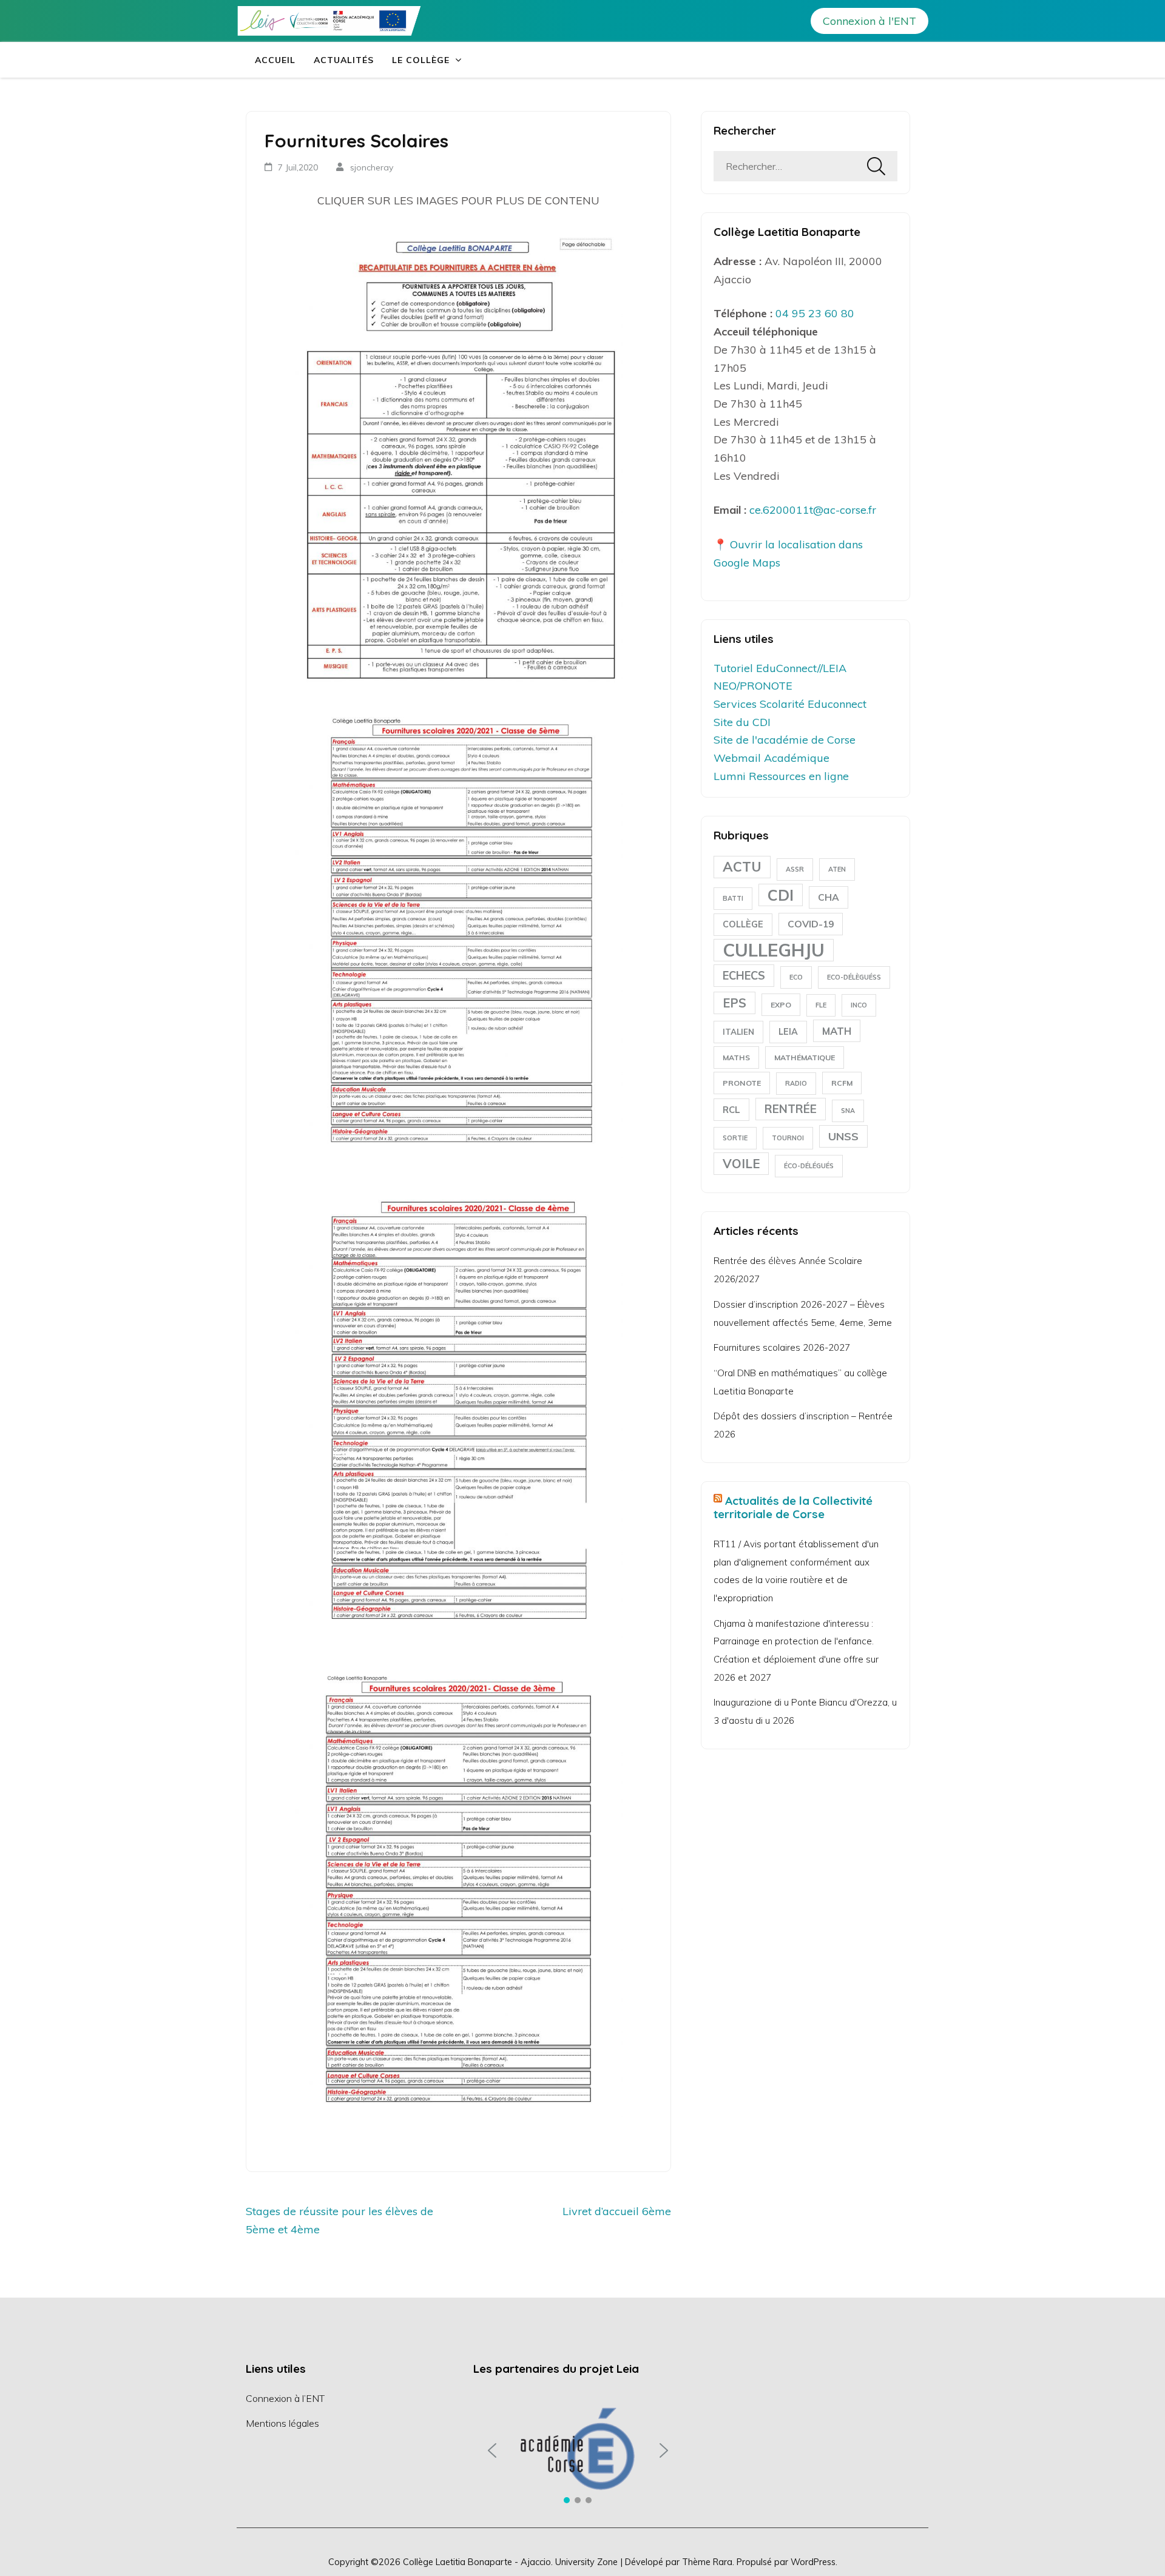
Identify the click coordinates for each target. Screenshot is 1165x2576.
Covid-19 (811, 924)
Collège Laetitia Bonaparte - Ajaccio (477, 2562)
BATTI (733, 898)
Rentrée (791, 1109)
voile (741, 1163)
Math (837, 1031)
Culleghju (774, 950)
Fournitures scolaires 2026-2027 (782, 1347)
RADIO (796, 1083)
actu (742, 867)
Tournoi (788, 1138)
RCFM (842, 1083)
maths (736, 1058)
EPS (734, 1003)
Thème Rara (707, 2562)
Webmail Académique (772, 758)
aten (837, 869)
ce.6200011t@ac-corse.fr (813, 510)
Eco (796, 977)
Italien (738, 1032)
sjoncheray (372, 167)
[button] (492, 2450)
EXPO (781, 1005)
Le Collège (421, 60)
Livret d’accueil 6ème (617, 2211)
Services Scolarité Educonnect (790, 704)
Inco (859, 1005)
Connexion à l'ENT (870, 21)
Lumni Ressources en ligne (781, 776)
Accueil (275, 60)
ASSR (795, 869)
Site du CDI (742, 722)
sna (848, 1111)
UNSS (843, 1136)
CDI (781, 895)
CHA (829, 897)
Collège (743, 924)
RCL (731, 1110)
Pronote (742, 1083)
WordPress (813, 2562)
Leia (788, 1032)
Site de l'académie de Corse (785, 740)
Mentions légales (282, 2423)
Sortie (735, 1138)
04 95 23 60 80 (815, 313)
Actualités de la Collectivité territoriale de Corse (793, 1507)
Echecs (744, 976)
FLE (821, 1005)
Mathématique (805, 1058)
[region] (578, 2450)
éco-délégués (809, 1166)
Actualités (344, 60)
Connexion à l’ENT (285, 2398)
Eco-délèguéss (854, 977)
